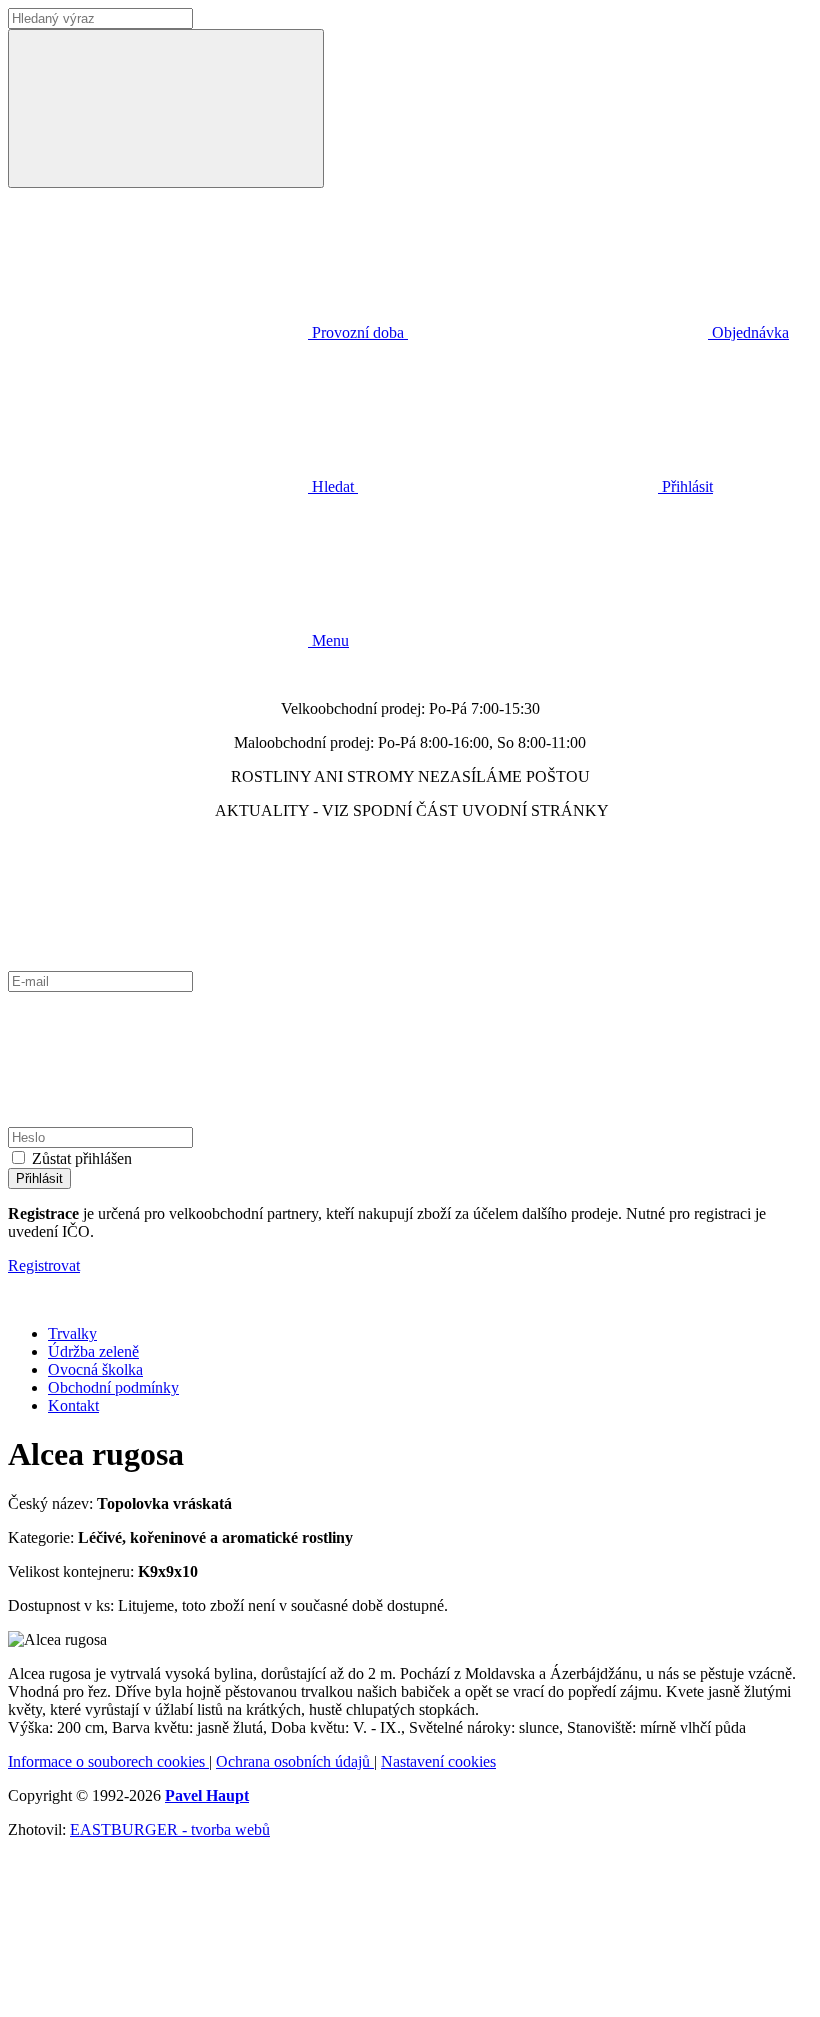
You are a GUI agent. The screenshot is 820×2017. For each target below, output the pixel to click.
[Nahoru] (158, 1999)
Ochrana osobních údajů (295, 1761)
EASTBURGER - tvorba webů (170, 1829)
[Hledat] (166, 108)
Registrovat (44, 1265)
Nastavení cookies (438, 1761)
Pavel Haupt (207, 1795)
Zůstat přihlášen (82, 1158)
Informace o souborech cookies (108, 1761)
